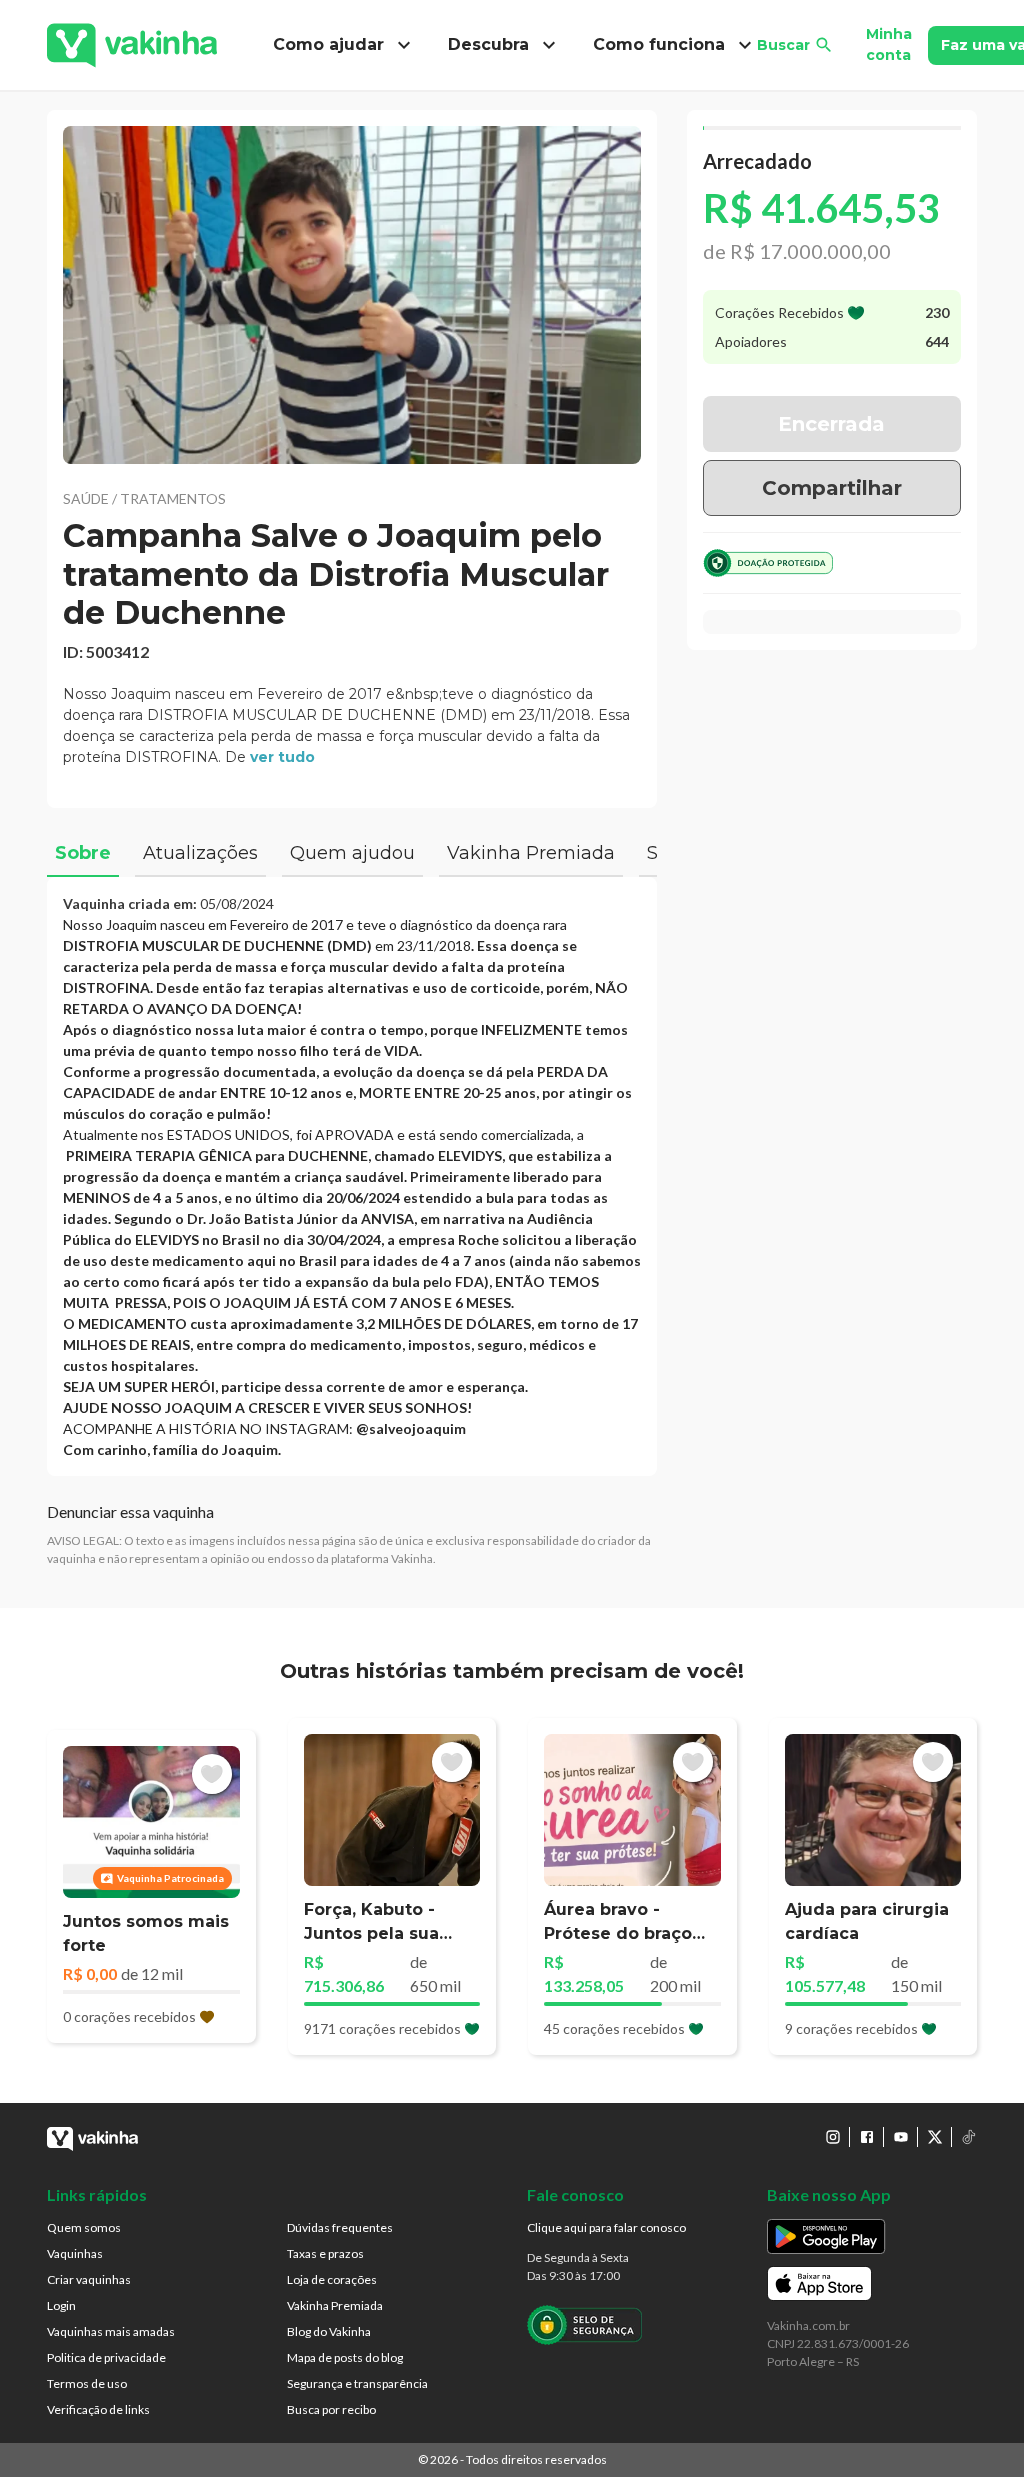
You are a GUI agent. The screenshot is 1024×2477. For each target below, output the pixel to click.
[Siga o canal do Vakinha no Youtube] (901, 2137)
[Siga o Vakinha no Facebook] (867, 2137)
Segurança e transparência (357, 2383)
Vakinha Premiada (335, 2305)
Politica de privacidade (106, 2357)
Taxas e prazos (325, 2253)
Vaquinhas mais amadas (111, 2331)
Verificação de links (98, 2409)
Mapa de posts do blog (345, 2357)
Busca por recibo (331, 2409)
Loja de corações (332, 2279)
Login (61, 2305)
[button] (352, 295)
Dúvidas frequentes (340, 2227)
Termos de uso (87, 2383)
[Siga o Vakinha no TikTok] (969, 2137)
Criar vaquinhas (89, 2279)
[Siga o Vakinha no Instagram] (833, 2137)
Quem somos (84, 2227)
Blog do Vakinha (329, 2331)
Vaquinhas (75, 2253)
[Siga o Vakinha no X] (935, 2137)
